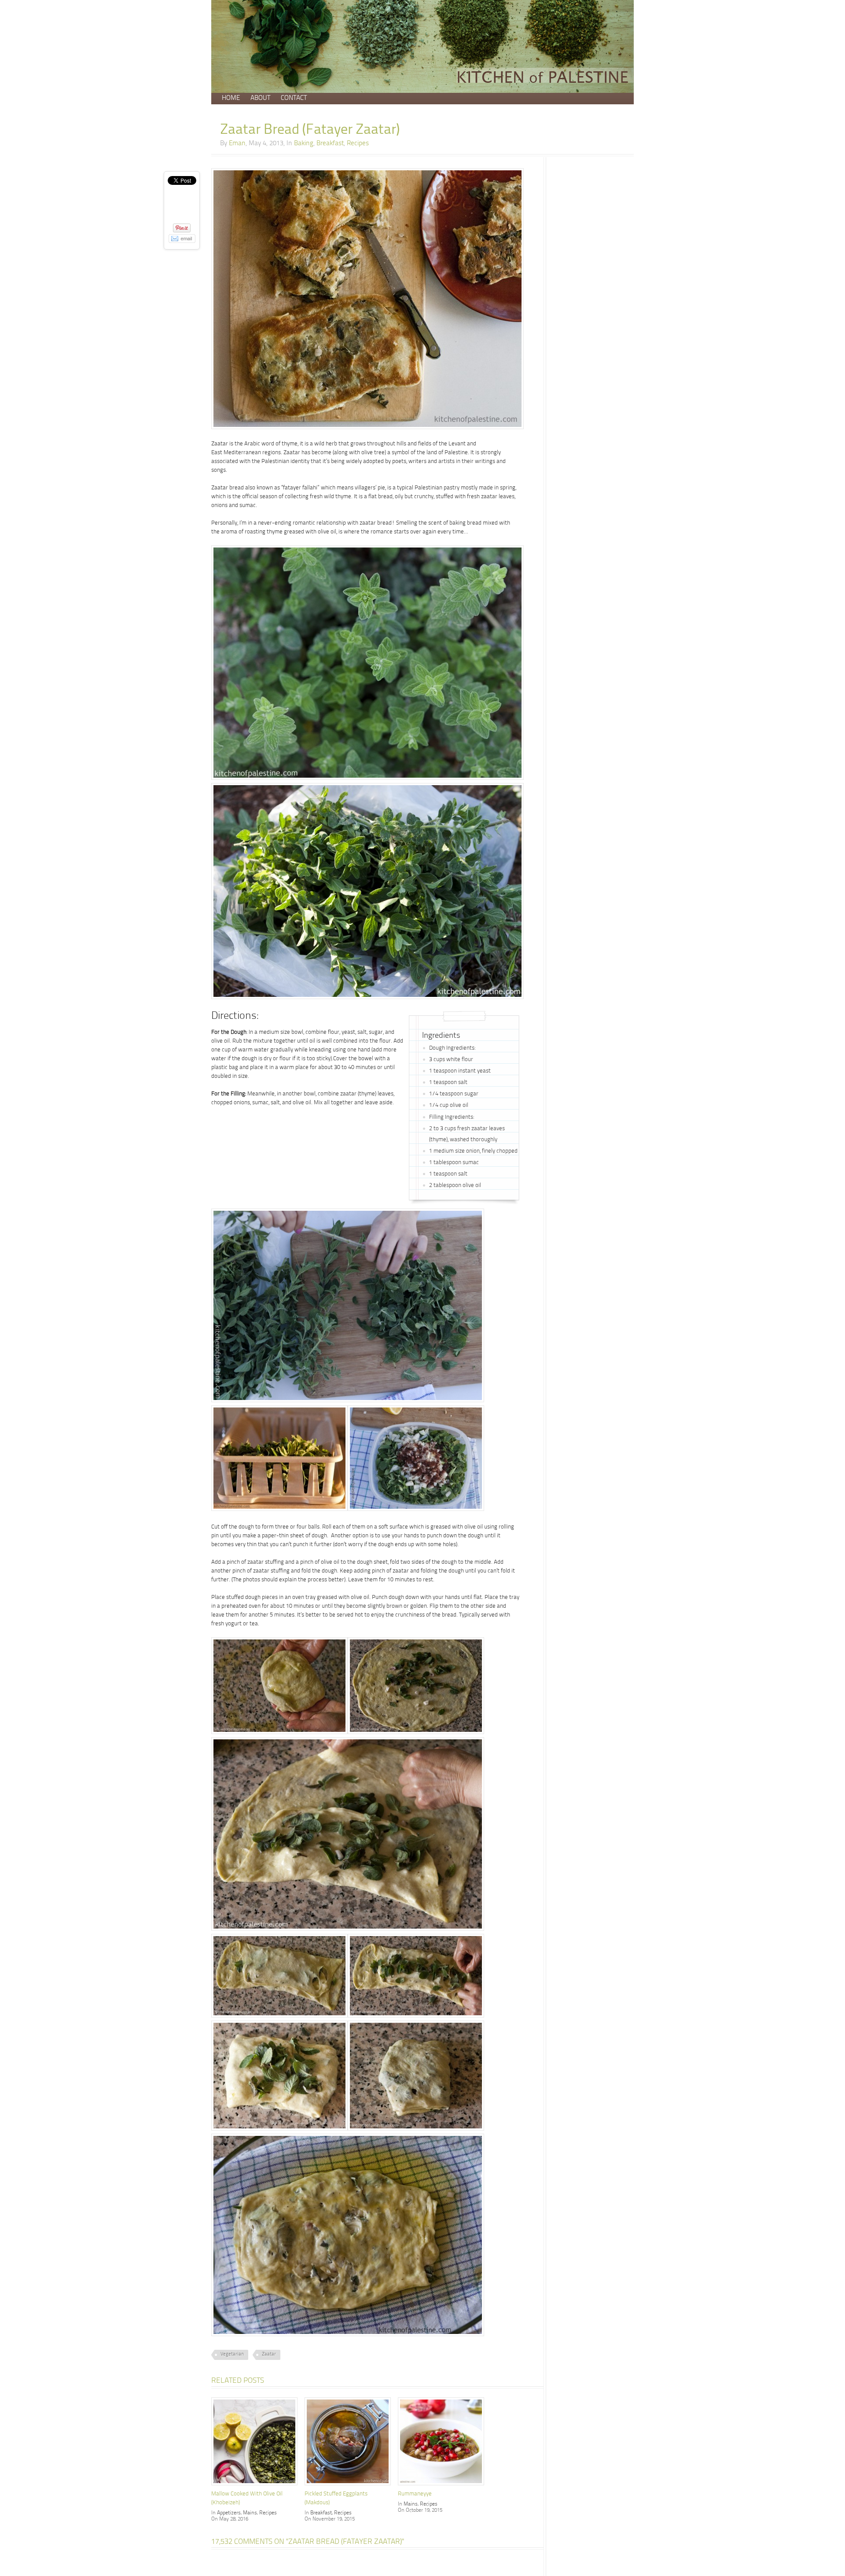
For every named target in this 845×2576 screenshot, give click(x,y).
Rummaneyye (415, 2494)
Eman (237, 144)
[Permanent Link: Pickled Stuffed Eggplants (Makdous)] (350, 2486)
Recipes (358, 144)
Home (231, 98)
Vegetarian (232, 2354)
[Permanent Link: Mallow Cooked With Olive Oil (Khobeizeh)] (257, 2486)
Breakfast (330, 144)
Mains (250, 2513)
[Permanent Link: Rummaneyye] (443, 2486)
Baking (304, 144)
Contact (294, 98)
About (260, 98)
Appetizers (229, 2513)
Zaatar (269, 2354)
